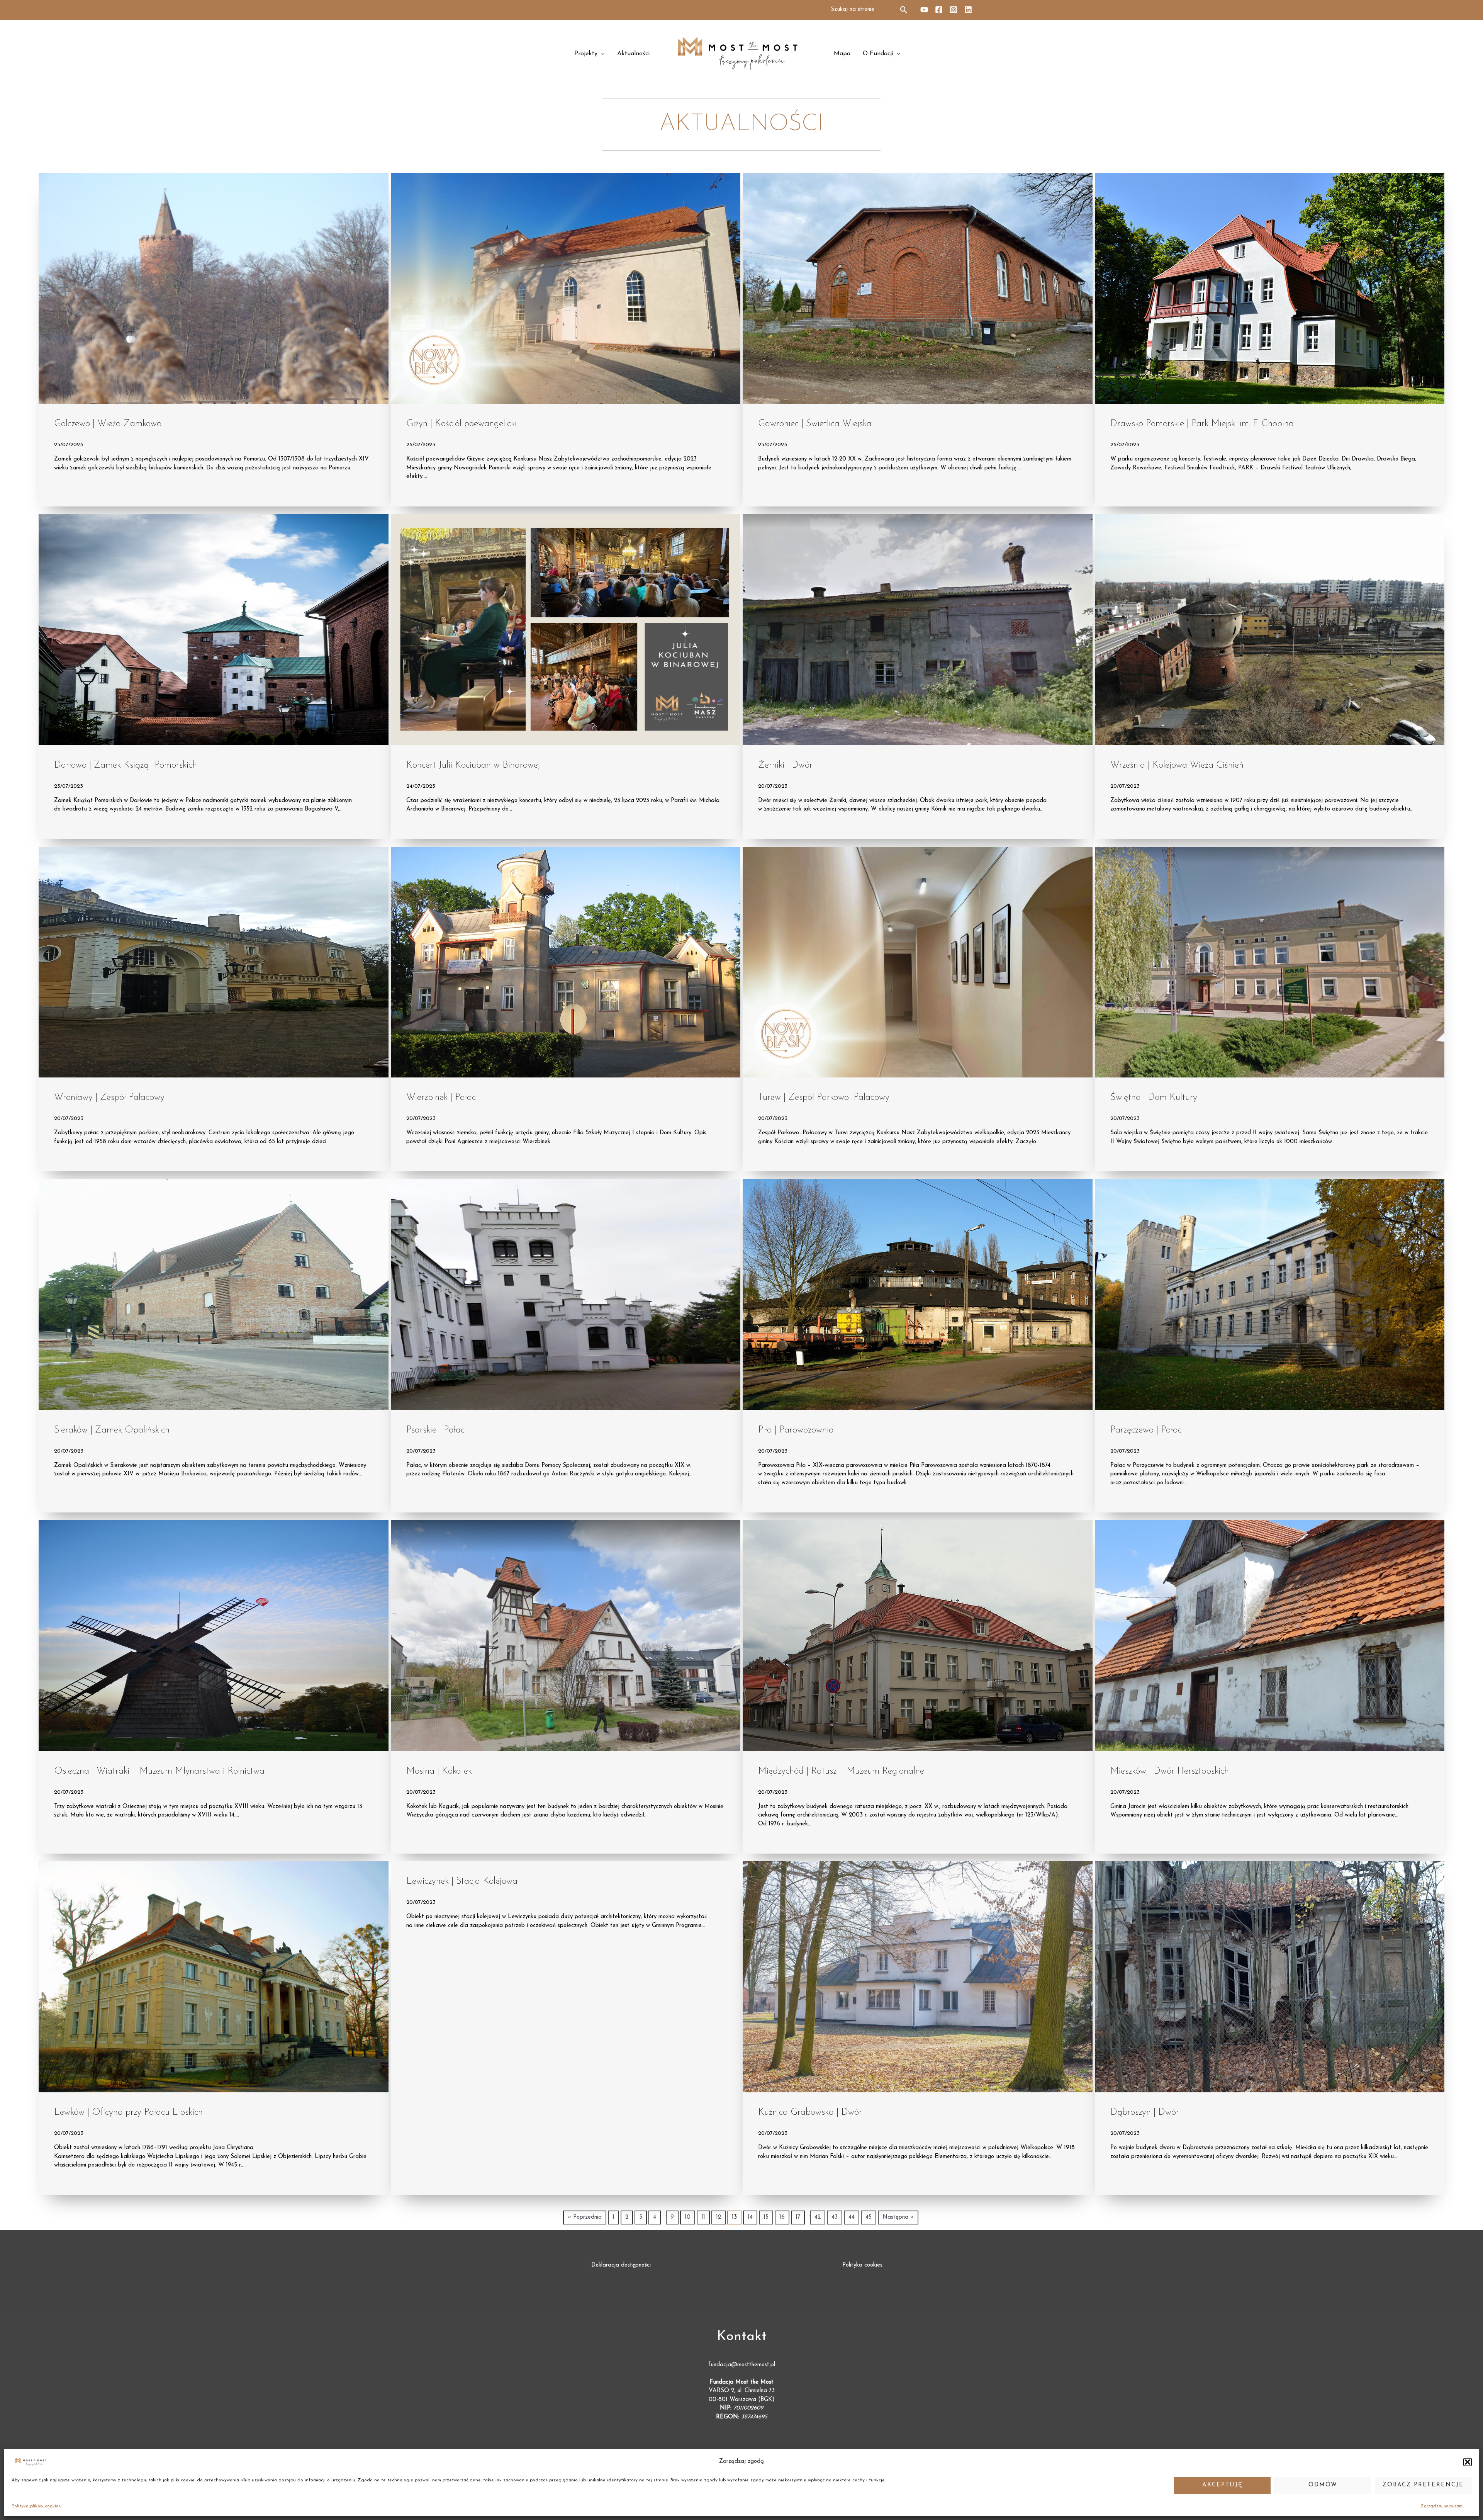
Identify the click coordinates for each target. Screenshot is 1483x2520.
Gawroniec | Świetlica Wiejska (815, 424)
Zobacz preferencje (1423, 2485)
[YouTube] (924, 10)
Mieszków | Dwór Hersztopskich (1170, 1771)
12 (719, 2217)
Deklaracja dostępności (621, 2265)
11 (703, 2217)
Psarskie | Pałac (435, 1430)
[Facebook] (939, 10)
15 (766, 2217)
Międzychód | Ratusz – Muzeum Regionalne (841, 1771)
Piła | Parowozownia (796, 1430)
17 (798, 2217)
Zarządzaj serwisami (1442, 2506)
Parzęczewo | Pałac (1146, 1430)
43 (835, 2217)
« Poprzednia (585, 2217)
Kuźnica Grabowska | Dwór (810, 2112)
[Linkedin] (968, 10)
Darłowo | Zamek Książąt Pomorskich (126, 765)
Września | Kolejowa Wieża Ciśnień (1177, 765)
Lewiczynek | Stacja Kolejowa (462, 1881)
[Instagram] (954, 10)
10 (688, 2217)
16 (782, 2217)
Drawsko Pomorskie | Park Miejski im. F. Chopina (1202, 424)
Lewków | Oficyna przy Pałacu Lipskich (128, 2112)
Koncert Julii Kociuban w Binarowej (473, 765)
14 (750, 2217)
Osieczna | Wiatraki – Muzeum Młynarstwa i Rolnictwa (159, 1771)
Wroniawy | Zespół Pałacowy (109, 1098)
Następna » (898, 2217)
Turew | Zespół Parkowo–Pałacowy (824, 1098)
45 (869, 2217)
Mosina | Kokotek (439, 1771)
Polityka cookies (862, 2265)
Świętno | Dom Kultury (1154, 1098)
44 (852, 2217)
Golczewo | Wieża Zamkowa (108, 424)
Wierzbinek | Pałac (441, 1098)
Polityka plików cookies (36, 2506)
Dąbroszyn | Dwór (1145, 2112)
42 (818, 2217)
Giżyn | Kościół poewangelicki (462, 424)
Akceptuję (1223, 2485)
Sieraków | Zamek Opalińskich (112, 1430)
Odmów (1323, 2485)
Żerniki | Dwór (785, 765)
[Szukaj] (904, 10)
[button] (1468, 2462)
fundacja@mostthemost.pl (742, 2365)
